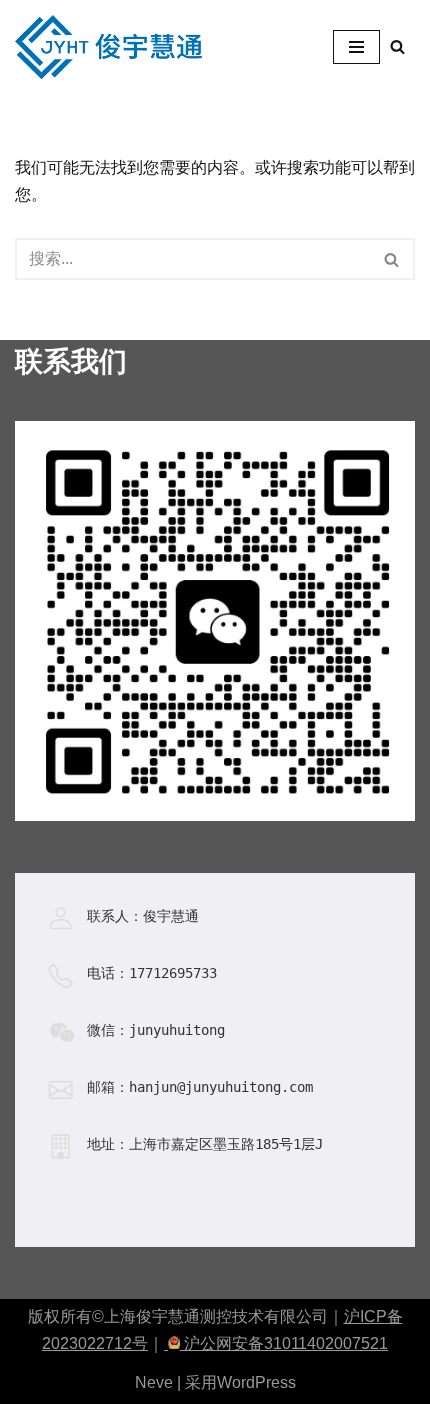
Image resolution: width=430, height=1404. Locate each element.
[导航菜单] (356, 47)
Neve (154, 1382)
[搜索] (397, 46)
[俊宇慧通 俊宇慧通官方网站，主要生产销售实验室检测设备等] (114, 47)
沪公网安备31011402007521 (284, 1343)
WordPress (256, 1382)
